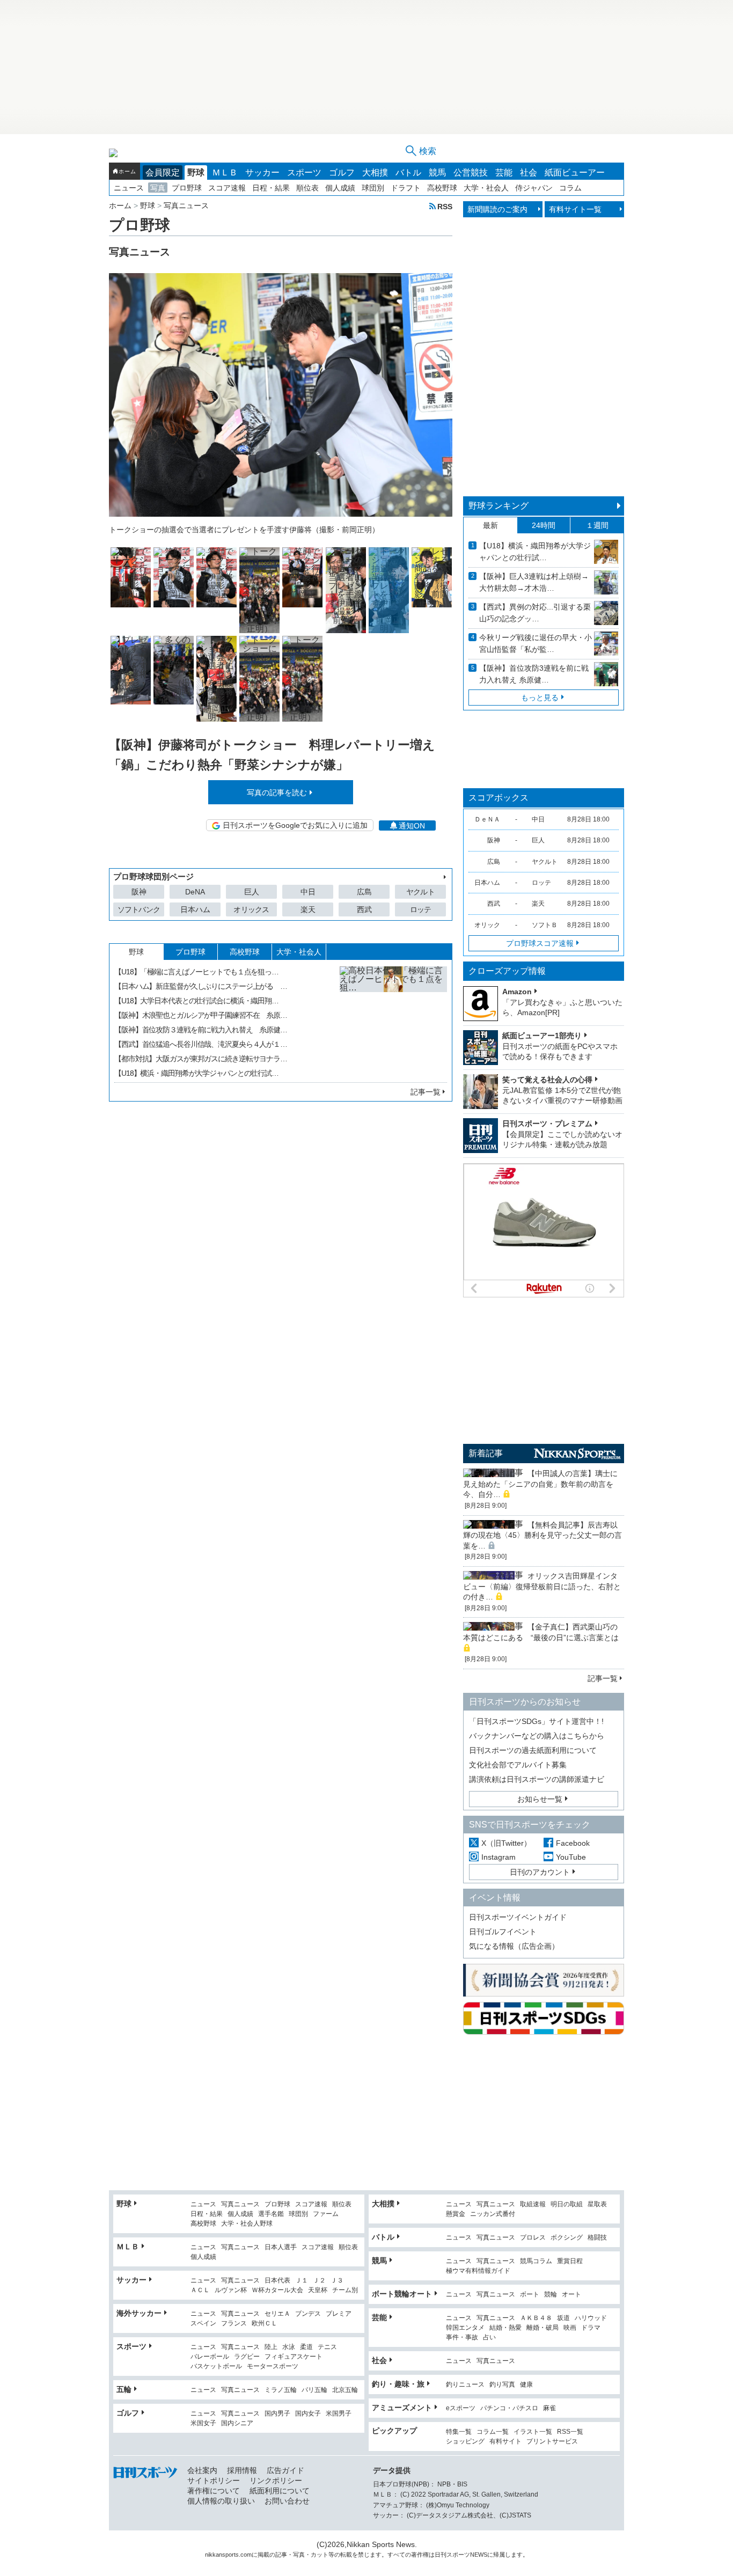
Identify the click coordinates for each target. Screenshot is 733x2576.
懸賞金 (456, 2214)
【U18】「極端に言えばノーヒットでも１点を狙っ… (196, 972)
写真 (158, 188)
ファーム (326, 2214)
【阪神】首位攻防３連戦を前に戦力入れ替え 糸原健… (201, 1030)
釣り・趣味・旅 (398, 2384)
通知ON (412, 826)
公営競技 (471, 173)
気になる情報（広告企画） (514, 1946)
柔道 (306, 2347)
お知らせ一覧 (540, 1799)
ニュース (129, 188)
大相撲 (375, 173)
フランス (234, 2324)
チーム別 (345, 2290)
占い (489, 2338)
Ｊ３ (337, 2281)
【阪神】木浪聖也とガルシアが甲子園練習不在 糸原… (201, 1015)
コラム (570, 188)
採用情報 (242, 2470)
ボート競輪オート (402, 2294)
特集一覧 (459, 2432)
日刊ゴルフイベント (503, 1932)
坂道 (563, 2318)
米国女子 (203, 2423)
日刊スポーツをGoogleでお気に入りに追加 (295, 825)
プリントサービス (552, 2442)
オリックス (251, 909)
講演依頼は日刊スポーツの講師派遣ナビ (537, 1779)
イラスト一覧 (533, 2432)
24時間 (544, 525)
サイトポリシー (214, 2480)
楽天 (308, 909)
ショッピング (465, 2442)
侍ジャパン (534, 188)
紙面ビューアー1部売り (542, 1036)
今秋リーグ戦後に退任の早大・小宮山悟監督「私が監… (536, 643)
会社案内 (202, 2470)
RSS (445, 206)
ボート (530, 2295)
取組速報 (533, 2204)
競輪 (551, 2295)
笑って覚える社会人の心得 (547, 1080)
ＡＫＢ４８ (536, 2318)
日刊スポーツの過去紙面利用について (533, 1750)
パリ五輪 (314, 2390)
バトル (408, 173)
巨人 (252, 892)
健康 (526, 2385)
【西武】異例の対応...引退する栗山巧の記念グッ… (535, 613)
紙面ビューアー (575, 173)
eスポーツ (461, 2408)
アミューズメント (402, 2408)
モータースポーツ (273, 2366)
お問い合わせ (287, 2501)
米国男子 (339, 2414)
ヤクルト (420, 892)
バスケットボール (216, 2366)
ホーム (127, 171)
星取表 (597, 2204)
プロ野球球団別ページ (153, 876)
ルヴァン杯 (231, 2290)
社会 (529, 173)
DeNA (195, 892)
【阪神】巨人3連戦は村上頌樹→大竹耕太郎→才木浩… (534, 582)
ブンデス (308, 2314)
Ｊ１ (302, 2281)
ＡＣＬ (200, 2290)
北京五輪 (345, 2390)
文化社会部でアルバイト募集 (518, 1765)
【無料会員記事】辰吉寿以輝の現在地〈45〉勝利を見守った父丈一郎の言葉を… (543, 1535)
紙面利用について (280, 2491)
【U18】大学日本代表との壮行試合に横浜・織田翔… (196, 1001)
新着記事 (486, 1453)
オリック (487, 925)
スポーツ (304, 173)
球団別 (373, 188)
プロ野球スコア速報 (540, 943)
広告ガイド (285, 2470)
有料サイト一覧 (575, 209)
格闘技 (597, 2238)
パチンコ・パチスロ (509, 2408)
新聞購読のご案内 (497, 209)
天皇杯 (318, 2290)
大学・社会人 (486, 188)
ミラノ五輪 (281, 2390)
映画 (570, 2328)
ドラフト (406, 188)
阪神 (139, 892)
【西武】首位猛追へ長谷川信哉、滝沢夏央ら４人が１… (201, 1044)
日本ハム (195, 909)
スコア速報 (227, 188)
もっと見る (540, 698)
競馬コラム (536, 2261)
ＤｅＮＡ (487, 819)
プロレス (533, 2238)
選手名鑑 (271, 2214)
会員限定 (163, 173)
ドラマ (591, 2328)
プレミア (339, 2314)
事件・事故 (462, 2338)
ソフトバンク (139, 909)
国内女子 (308, 2414)
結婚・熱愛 (505, 2328)
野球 (196, 173)
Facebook (573, 1843)
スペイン (203, 2324)
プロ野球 (187, 188)
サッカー (262, 173)
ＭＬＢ (225, 173)
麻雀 (549, 2408)
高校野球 (442, 188)
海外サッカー (139, 2313)
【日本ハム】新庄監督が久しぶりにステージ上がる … (201, 986)
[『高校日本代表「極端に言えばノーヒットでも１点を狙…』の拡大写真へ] (393, 1020)
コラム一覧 (493, 2432)
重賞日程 (570, 2261)
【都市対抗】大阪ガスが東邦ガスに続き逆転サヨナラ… (201, 1059)
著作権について (214, 2491)
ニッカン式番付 (493, 2214)
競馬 (437, 173)
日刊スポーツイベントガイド (518, 1917)
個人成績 (340, 188)
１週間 (597, 525)
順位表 (307, 188)
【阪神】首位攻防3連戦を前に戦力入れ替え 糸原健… (534, 674)
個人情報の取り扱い (221, 2501)
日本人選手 (281, 2247)
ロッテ (421, 909)
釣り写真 (502, 2385)
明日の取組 (567, 2204)
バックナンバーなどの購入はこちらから (537, 1736)
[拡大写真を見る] (131, 577)
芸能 (504, 173)
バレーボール (210, 2357)
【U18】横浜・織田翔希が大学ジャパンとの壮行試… (196, 1073)
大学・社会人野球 (247, 2224)
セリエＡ (277, 2314)
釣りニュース (465, 2385)
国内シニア (237, 2423)
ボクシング (567, 2238)
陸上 (271, 2347)
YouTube (571, 1857)
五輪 (124, 2389)
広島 (364, 892)
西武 (364, 909)
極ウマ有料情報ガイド (478, 2271)
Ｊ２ (319, 2281)
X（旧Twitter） (506, 1843)
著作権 (420, 2555)
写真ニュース (240, 2204)
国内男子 (277, 2414)
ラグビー (247, 2357)
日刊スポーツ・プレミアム (547, 1124)
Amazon (517, 992)
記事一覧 (426, 1092)
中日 (308, 892)
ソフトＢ (545, 925)
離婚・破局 (543, 2328)
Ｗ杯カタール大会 (277, 2290)
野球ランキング (499, 506)
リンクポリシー (276, 2480)
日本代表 (277, 2281)
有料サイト (505, 2442)
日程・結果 (271, 188)
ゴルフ (342, 173)
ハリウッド (591, 2318)
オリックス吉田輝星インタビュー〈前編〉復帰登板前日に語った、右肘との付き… (542, 1586)
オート (571, 2295)
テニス (327, 2347)
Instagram (499, 1857)
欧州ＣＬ (265, 2324)
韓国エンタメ (465, 2328)
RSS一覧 (570, 2432)
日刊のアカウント (540, 1872)
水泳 (289, 2347)
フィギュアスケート (294, 2357)
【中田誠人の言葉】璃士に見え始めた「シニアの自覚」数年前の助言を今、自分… (540, 1484)
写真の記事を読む (277, 792)
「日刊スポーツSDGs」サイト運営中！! (536, 1721)
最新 (490, 525)
